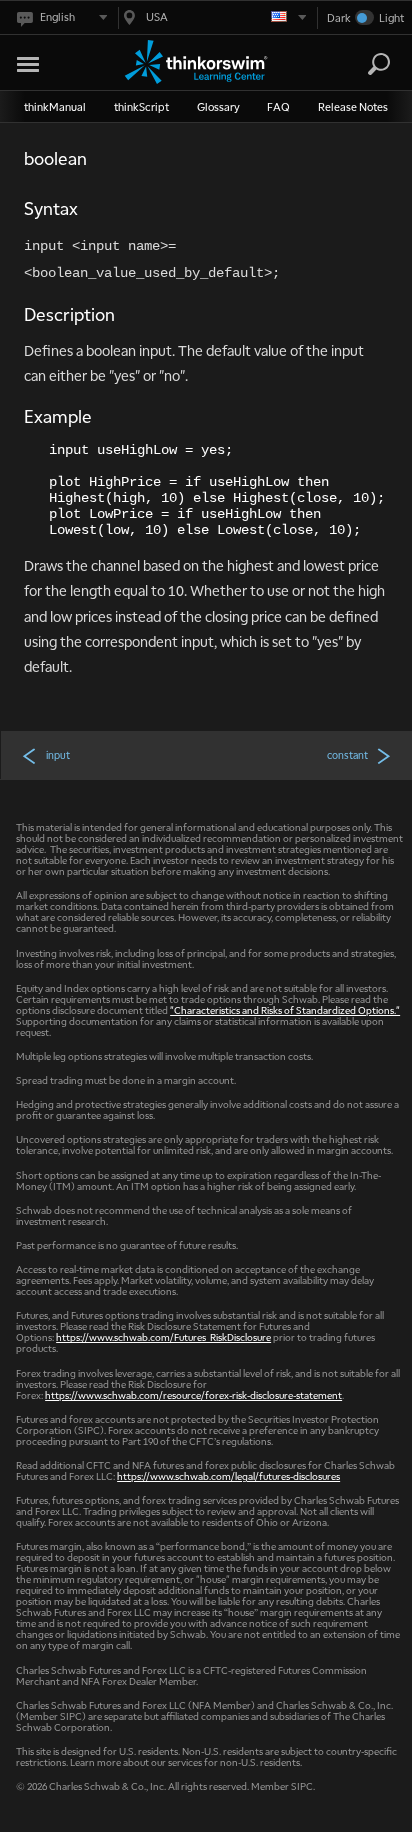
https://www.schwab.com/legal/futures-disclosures (228, 1475)
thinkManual (55, 106)
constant (347, 755)
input (58, 755)
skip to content (51, 60)
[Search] (379, 64)
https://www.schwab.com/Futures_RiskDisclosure (163, 1336)
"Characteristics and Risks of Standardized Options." (285, 1009)
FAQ (278, 106)
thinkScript (141, 106)
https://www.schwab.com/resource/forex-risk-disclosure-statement (193, 1394)
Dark (339, 17)
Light (391, 17)
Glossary (218, 106)
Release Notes (353, 106)
